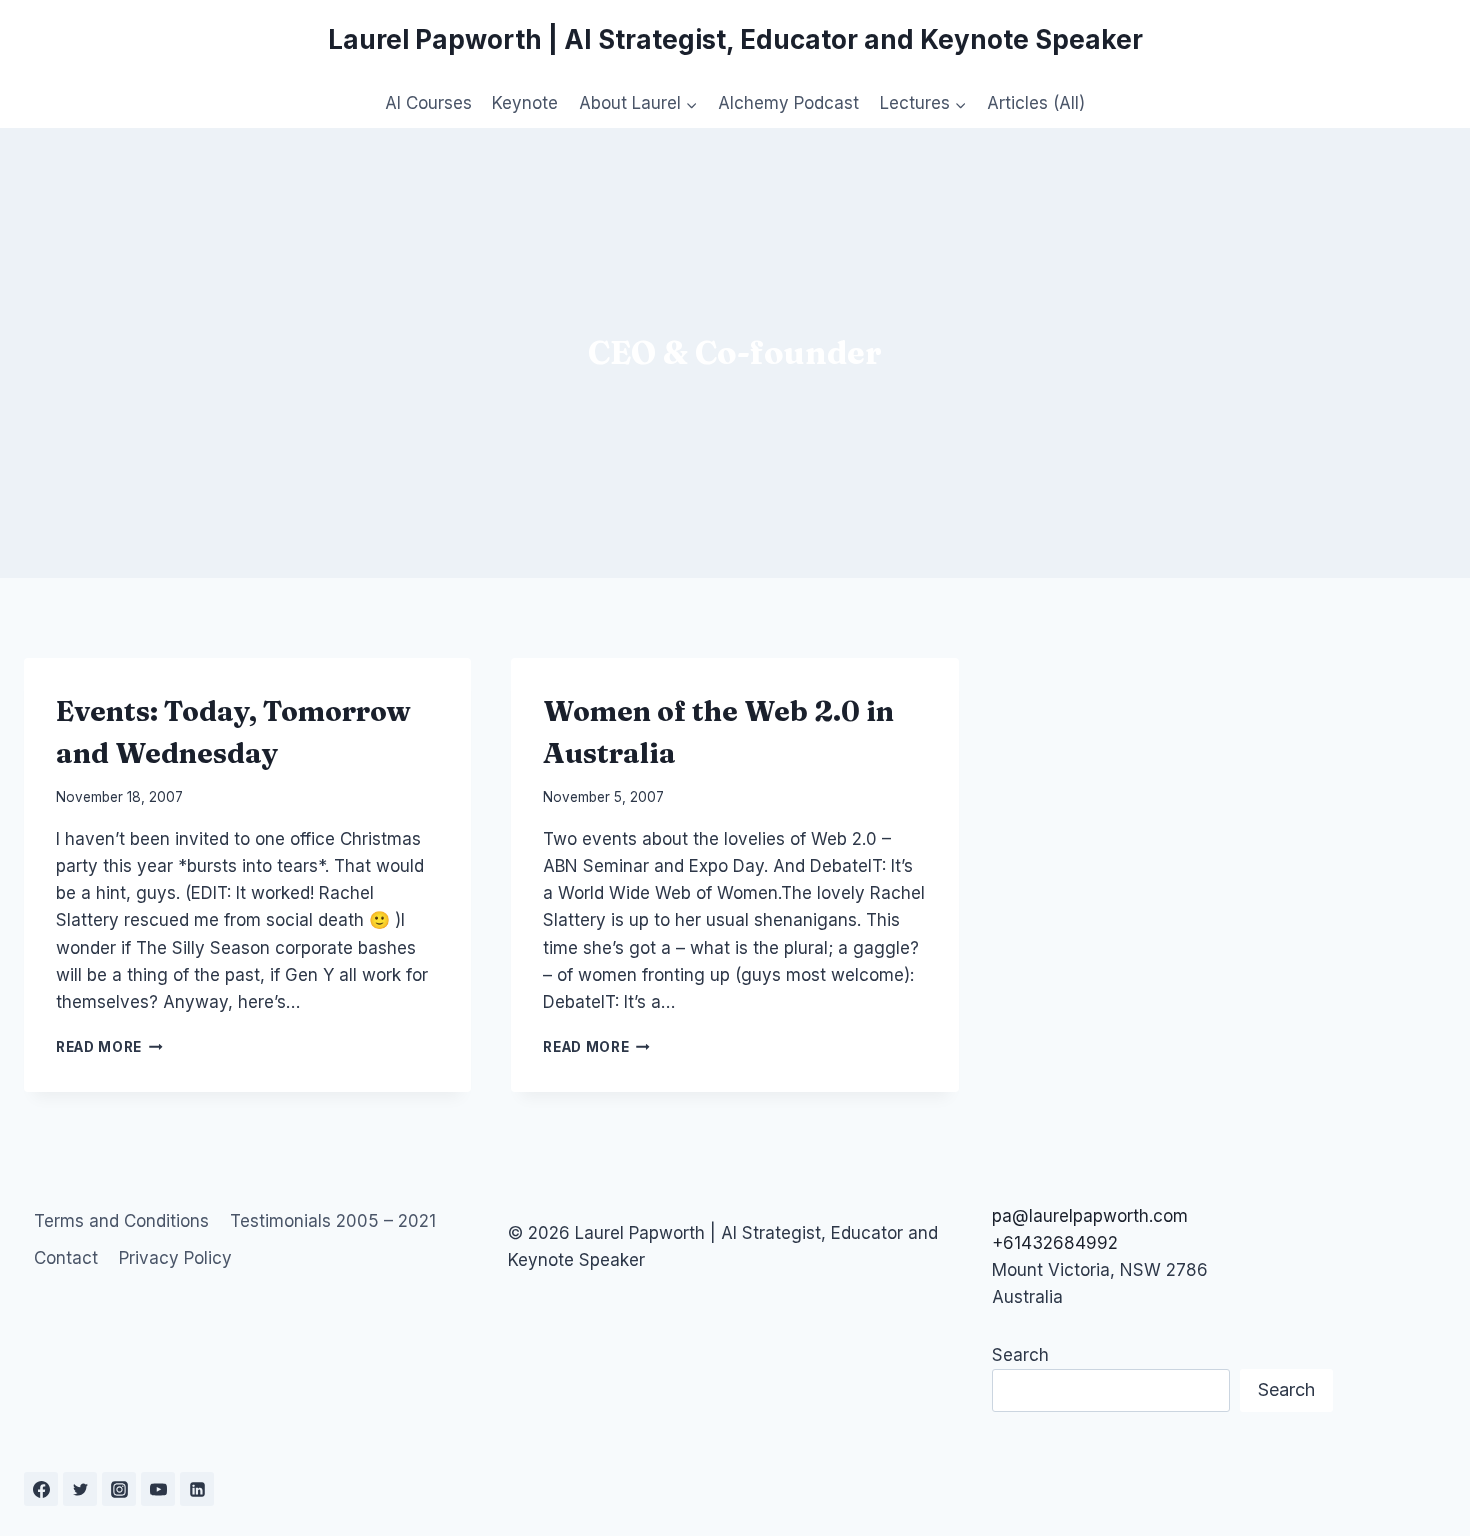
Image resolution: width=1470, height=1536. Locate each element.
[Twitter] (80, 1489)
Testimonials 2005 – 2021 (333, 1221)
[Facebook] (41, 1489)
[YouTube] (158, 1489)
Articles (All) (1036, 103)
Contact (66, 1258)
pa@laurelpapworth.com (1090, 1216)
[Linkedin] (197, 1489)
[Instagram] (119, 1489)
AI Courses (428, 103)
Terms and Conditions (121, 1221)
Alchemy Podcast (788, 103)
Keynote (525, 103)
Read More (109, 1047)
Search (1020, 1355)
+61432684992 (1055, 1243)
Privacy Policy (175, 1258)
